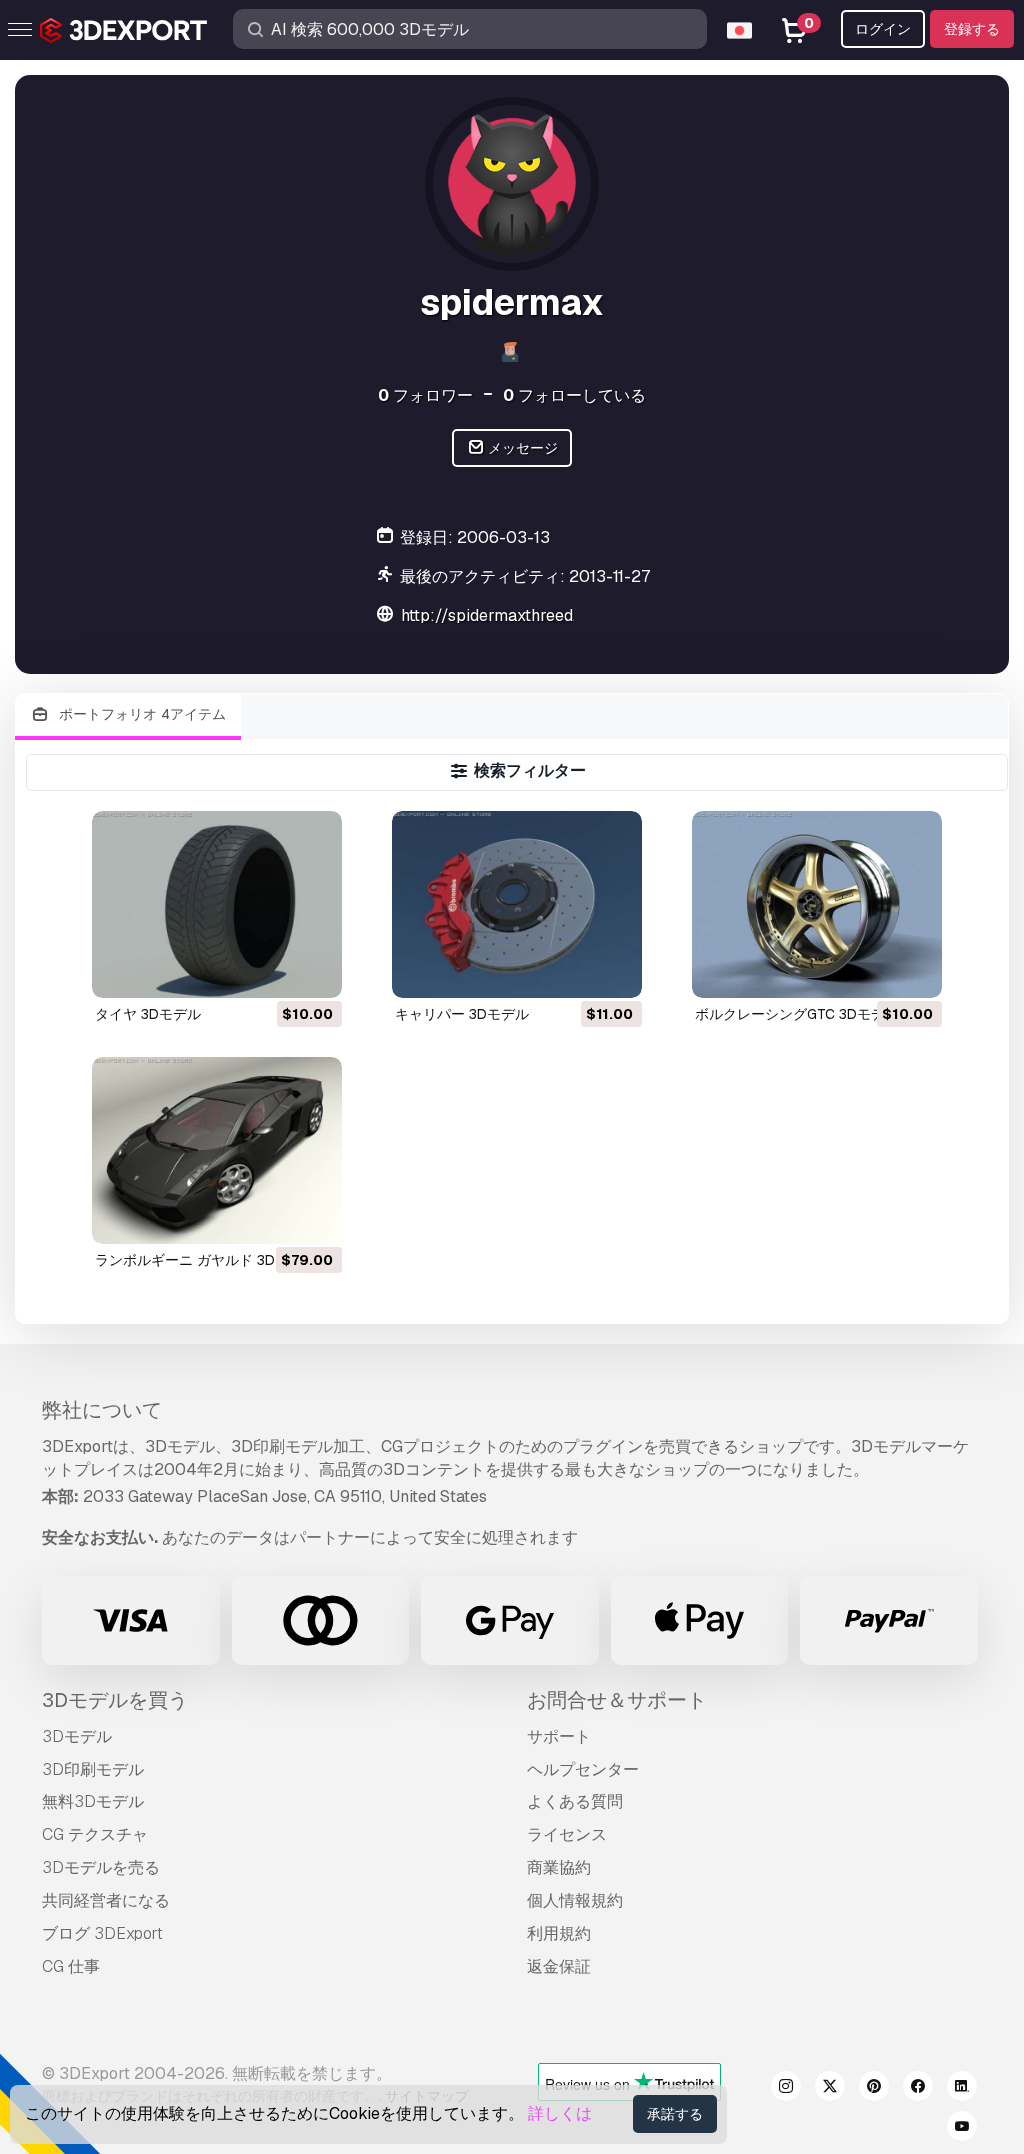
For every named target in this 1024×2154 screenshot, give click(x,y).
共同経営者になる (106, 1900)
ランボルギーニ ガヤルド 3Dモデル (206, 1260)
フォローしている (574, 395)
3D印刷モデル (93, 1769)
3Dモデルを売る (101, 1867)
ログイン (883, 29)
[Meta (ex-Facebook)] (918, 2089)
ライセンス (567, 1834)
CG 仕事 (71, 1966)
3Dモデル (77, 1736)
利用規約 (559, 1933)
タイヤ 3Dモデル (148, 1014)
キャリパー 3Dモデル (462, 1014)
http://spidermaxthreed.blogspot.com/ (543, 615)
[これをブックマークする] (313, 970)
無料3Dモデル (93, 1801)
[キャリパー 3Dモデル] (517, 904)
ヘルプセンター (583, 1769)
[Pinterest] (874, 2089)
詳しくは (560, 2113)
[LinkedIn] (962, 2089)
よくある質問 (575, 1801)
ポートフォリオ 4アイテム (140, 714)
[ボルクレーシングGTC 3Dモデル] (817, 904)
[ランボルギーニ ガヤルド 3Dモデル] (217, 1150)
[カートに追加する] (272, 970)
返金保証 (559, 1966)
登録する (972, 29)
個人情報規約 (575, 1900)
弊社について (102, 1410)
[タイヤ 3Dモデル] (217, 904)
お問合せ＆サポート (617, 1700)
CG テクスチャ (95, 1834)
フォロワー (425, 395)
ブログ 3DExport (102, 1933)
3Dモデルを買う (115, 1700)
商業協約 (559, 1867)
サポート (559, 1736)
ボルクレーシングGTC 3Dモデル (797, 1014)
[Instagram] (786, 2089)
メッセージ (521, 448)
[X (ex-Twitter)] (830, 2089)
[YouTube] (962, 2129)
